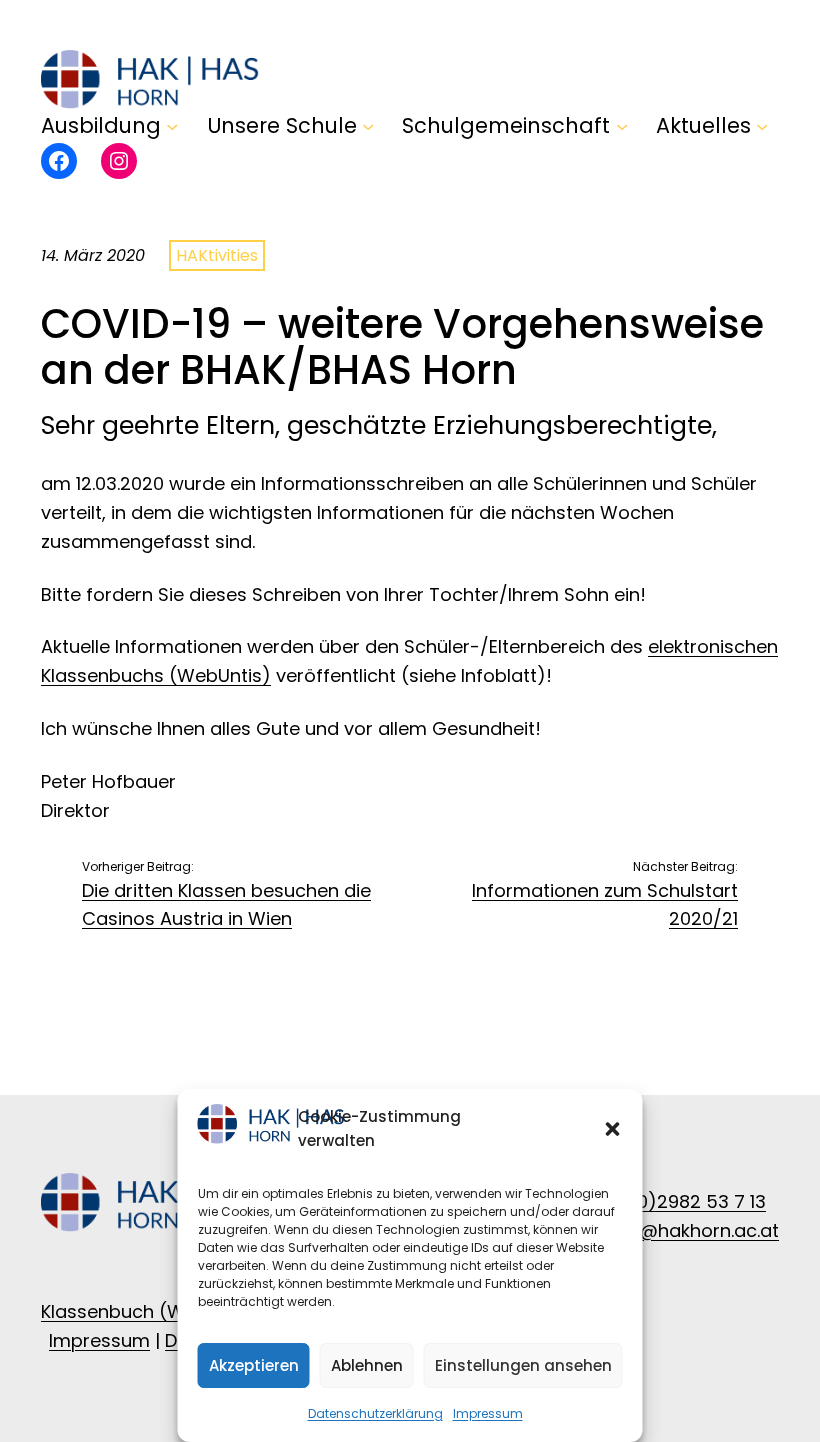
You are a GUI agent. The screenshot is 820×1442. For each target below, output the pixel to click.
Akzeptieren (254, 1365)
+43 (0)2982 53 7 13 (677, 1201)
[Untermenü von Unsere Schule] (368, 126)
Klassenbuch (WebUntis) (151, 1311)
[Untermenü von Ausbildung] (172, 126)
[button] (613, 1129)
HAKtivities (217, 255)
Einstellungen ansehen (523, 1365)
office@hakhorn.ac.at (683, 1230)
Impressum (488, 1413)
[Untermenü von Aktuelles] (762, 126)
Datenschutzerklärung (375, 1413)
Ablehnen (367, 1365)
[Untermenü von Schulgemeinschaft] (622, 126)
